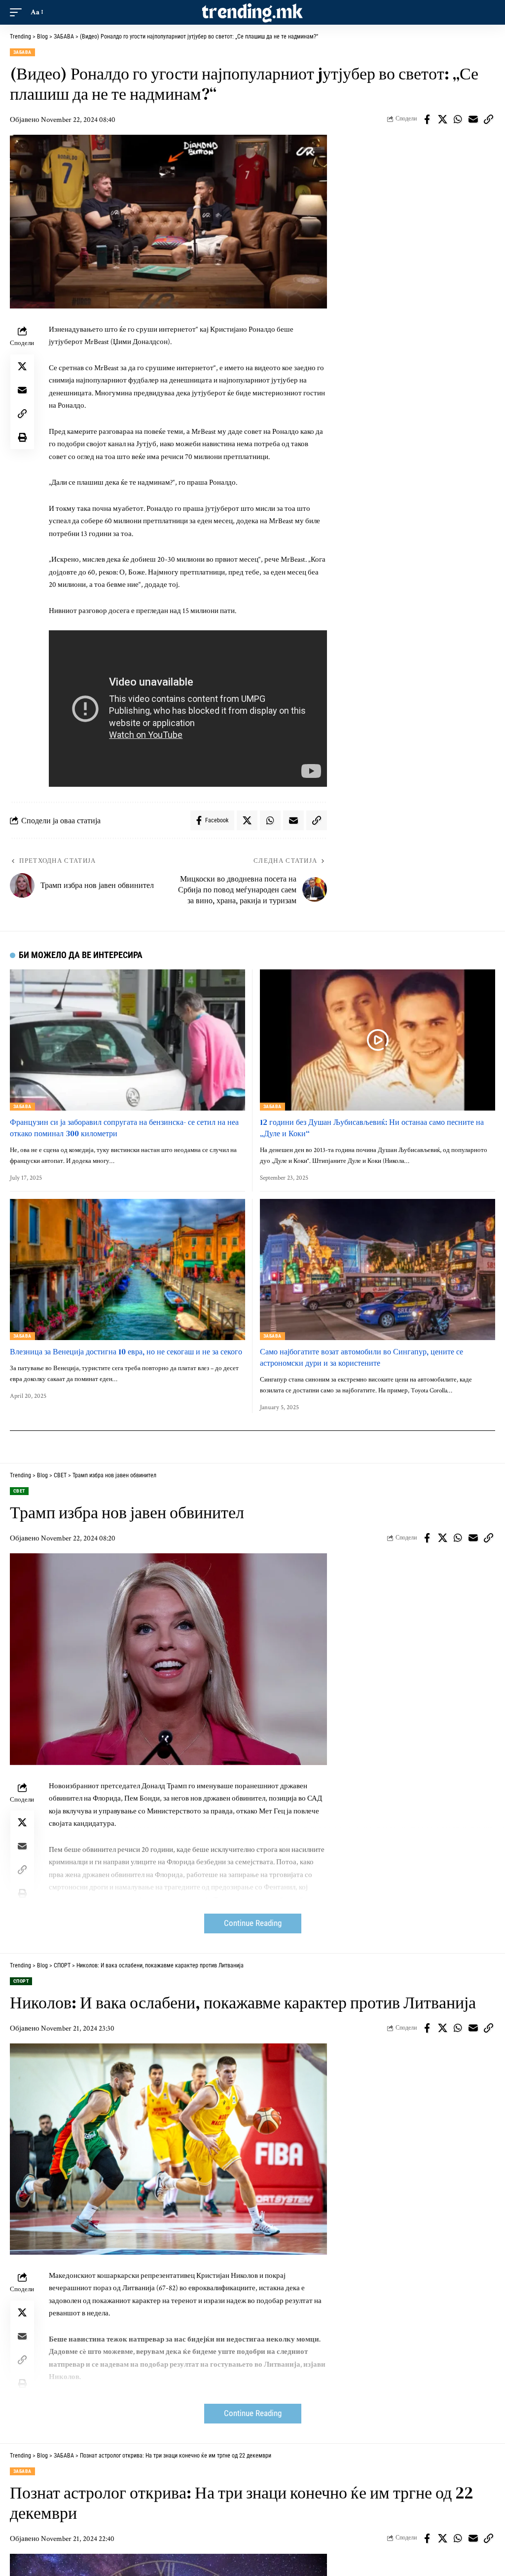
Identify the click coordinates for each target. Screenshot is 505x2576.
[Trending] (252, 12)
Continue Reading (253, 1923)
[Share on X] (442, 119)
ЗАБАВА (22, 52)
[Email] (473, 119)
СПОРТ (21, 1981)
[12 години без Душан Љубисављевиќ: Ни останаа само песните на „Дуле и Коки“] (378, 1040)
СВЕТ (19, 1491)
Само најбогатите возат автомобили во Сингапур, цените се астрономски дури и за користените (361, 1357)
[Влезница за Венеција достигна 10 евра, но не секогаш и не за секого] (127, 1269)
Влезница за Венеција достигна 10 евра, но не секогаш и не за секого (126, 1351)
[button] (18, 12)
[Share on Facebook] (427, 119)
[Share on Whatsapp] (458, 119)
